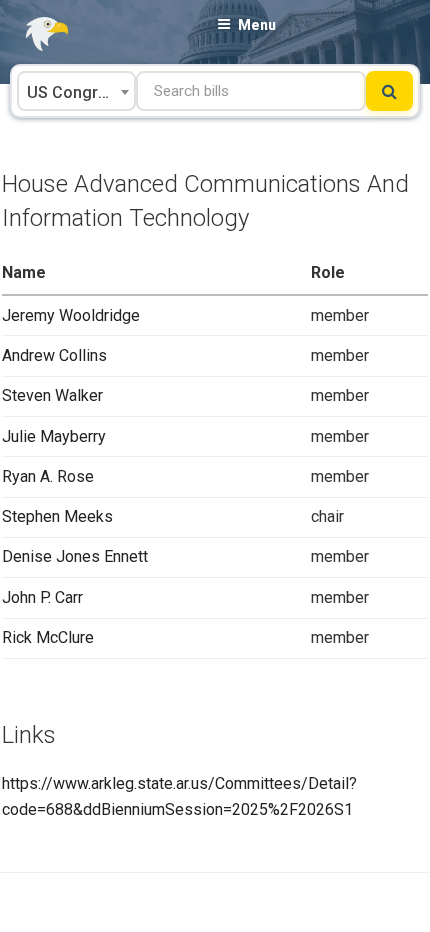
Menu (257, 25)
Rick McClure (48, 637)
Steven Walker (52, 395)
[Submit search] (389, 91)
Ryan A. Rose (48, 476)
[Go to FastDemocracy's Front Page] (35, 34)
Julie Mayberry (54, 436)
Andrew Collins (54, 355)
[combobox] (76, 91)
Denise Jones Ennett (75, 556)
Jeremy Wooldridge (71, 315)
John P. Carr (42, 597)
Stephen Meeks (57, 516)
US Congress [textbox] (76, 92)
